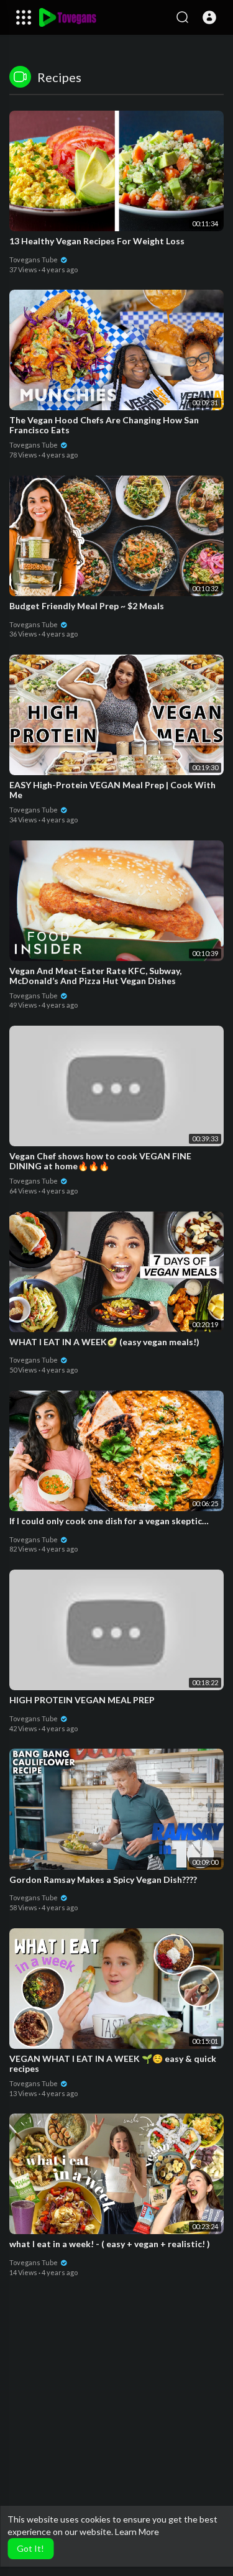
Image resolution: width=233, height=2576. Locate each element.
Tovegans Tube (34, 260)
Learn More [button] (137, 2532)
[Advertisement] (116, 2447)
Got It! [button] (30, 2548)
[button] (209, 17)
